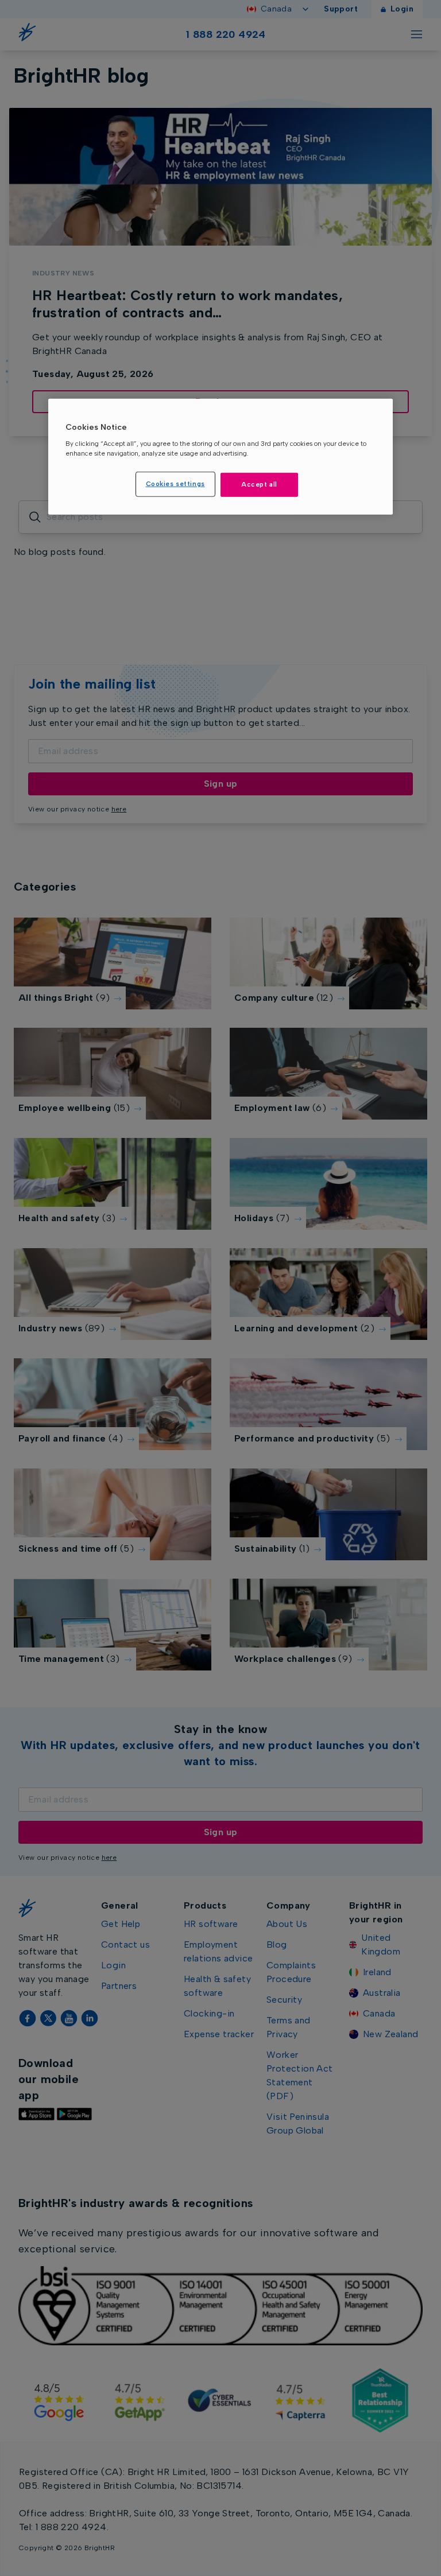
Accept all (259, 484)
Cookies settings (175, 484)
